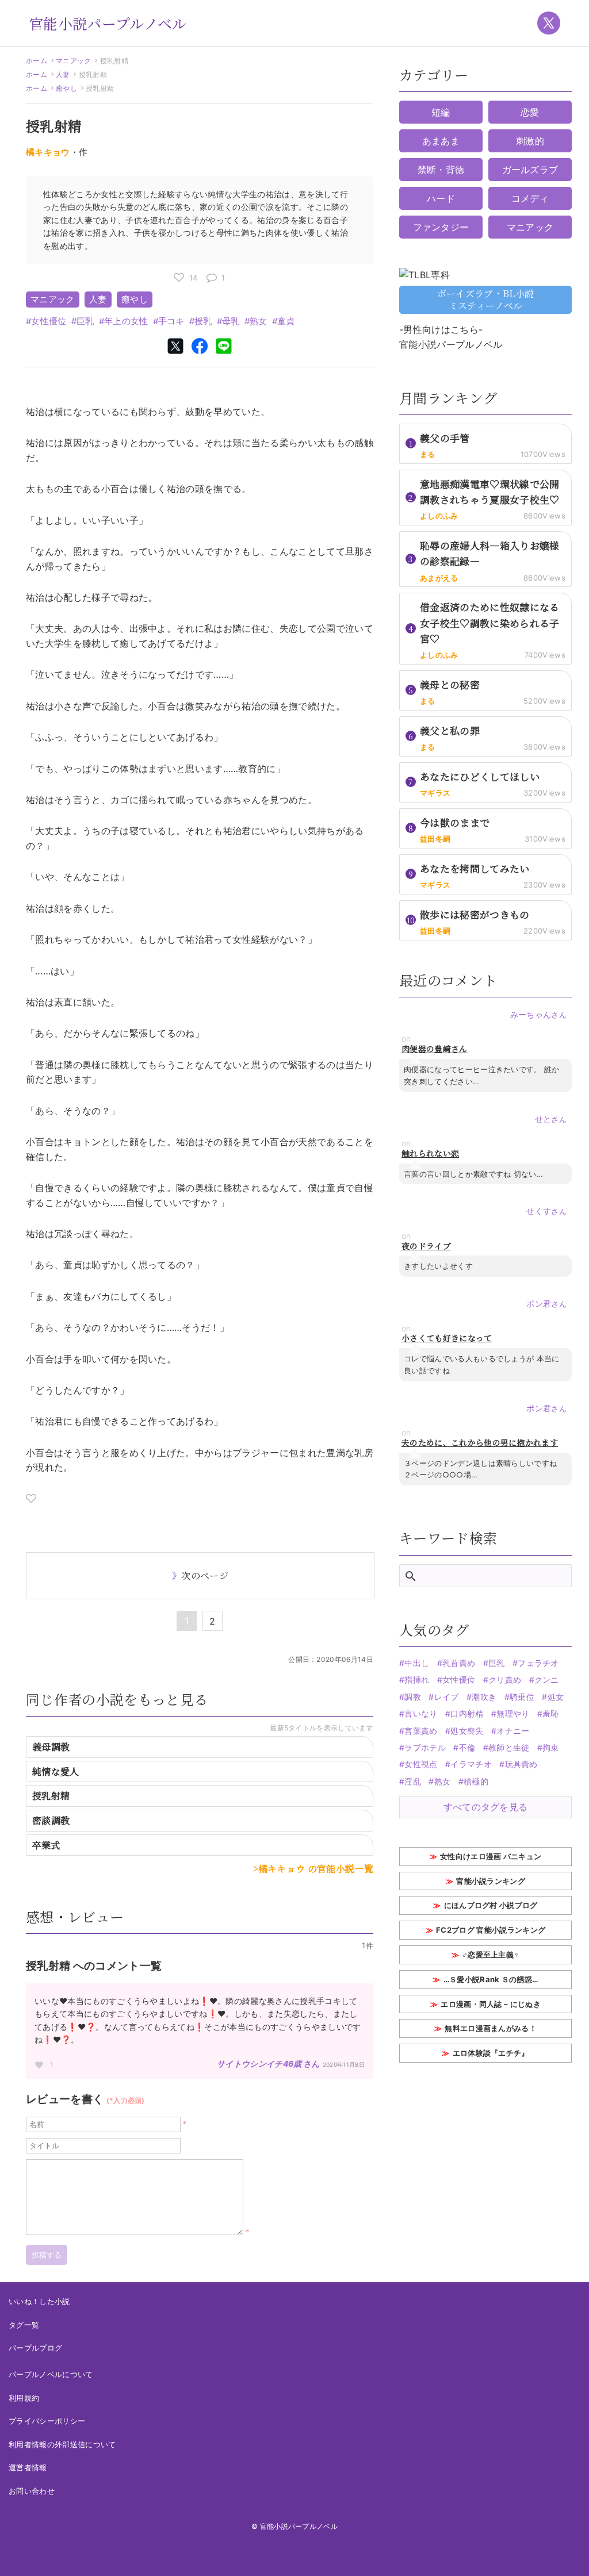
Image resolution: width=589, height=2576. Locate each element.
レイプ (446, 1697)
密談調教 (51, 1820)
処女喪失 (467, 1731)
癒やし (66, 88)
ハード (441, 198)
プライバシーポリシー (47, 2421)
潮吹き (484, 1697)
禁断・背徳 (441, 170)
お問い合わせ (32, 2491)
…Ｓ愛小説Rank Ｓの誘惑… (491, 1979)
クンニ (547, 1679)
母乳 (231, 321)
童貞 (286, 321)
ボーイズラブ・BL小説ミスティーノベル (486, 300)
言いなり (421, 1713)
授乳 (203, 321)
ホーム (37, 61)
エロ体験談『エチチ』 (491, 2053)
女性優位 (49, 321)
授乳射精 (51, 1796)
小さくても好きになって (447, 1338)
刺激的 (530, 141)
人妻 (63, 74)
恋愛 (530, 112)
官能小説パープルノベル (108, 23)
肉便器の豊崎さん (435, 1049)
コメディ (530, 198)
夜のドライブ (426, 1246)
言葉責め (421, 1731)
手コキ (171, 321)
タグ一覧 (24, 2325)
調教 (413, 1697)
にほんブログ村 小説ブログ (491, 1905)
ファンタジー (441, 227)
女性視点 (421, 1764)
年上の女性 (126, 321)
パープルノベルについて (51, 2374)
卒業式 (46, 1845)
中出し (417, 1663)
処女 (556, 1697)
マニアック (74, 61)
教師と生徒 (509, 1747)
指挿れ (417, 1679)
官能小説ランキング (491, 1881)
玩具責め (521, 1764)
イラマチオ (471, 1764)
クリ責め (505, 1679)
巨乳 (85, 321)
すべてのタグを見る (486, 1807)
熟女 (259, 321)
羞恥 (551, 1713)
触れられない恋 (430, 1153)
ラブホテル (425, 1747)
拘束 (551, 1747)
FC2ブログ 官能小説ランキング (491, 1930)
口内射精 (467, 1713)
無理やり (513, 1713)
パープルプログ (35, 2348)
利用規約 (24, 2398)
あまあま (441, 141)
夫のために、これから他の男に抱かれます (480, 1443)
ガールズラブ (530, 170)
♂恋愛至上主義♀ (491, 1955)
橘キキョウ (48, 152)
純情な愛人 (56, 1771)
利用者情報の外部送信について (62, 2444)
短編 (441, 112)
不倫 (467, 1747)
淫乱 (413, 1781)
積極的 (476, 1781)
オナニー (513, 1731)
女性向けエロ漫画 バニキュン (491, 1856)
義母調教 (51, 1747)
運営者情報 (28, 2467)
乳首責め (459, 1663)
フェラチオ (538, 1663)
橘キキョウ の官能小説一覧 (316, 1869)
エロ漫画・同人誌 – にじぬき (491, 2004)
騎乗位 (522, 1697)
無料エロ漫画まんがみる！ (491, 2028)
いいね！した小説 (39, 2301)
